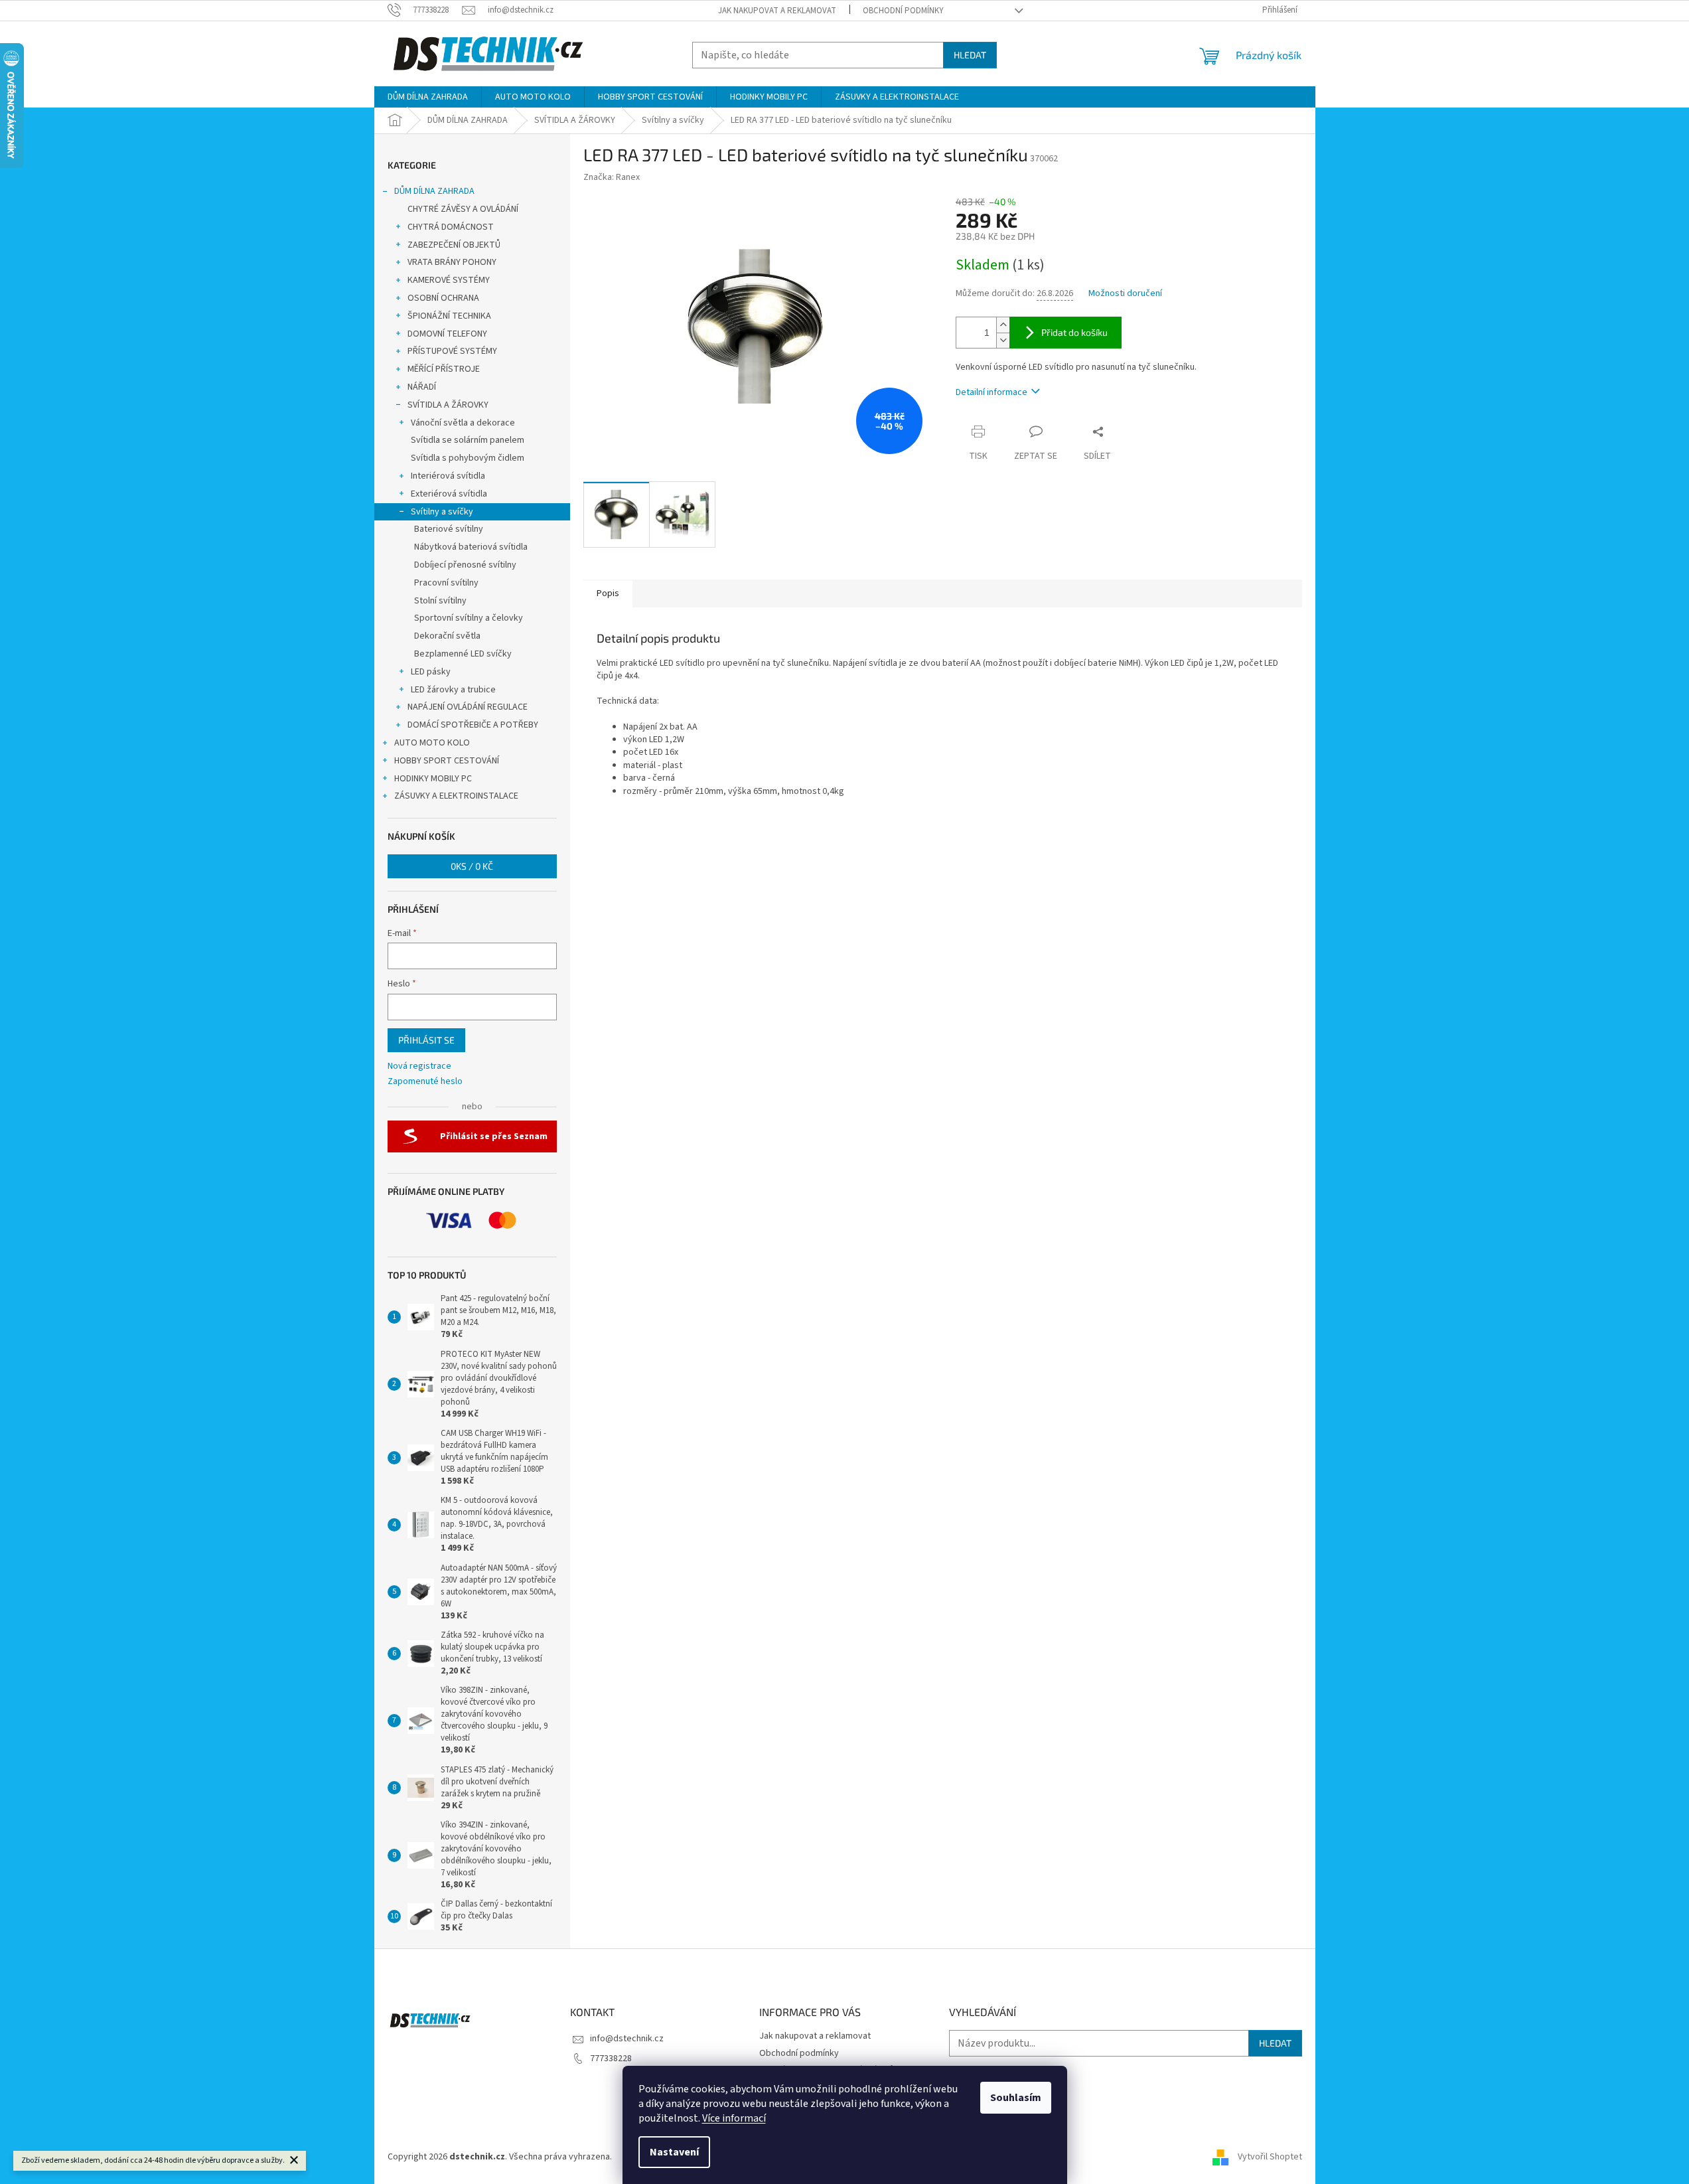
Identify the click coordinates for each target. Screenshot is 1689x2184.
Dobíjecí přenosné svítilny (465, 565)
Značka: (612, 177)
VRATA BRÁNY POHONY (452, 262)
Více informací (734, 2118)
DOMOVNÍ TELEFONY (447, 334)
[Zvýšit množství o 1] (1003, 325)
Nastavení (674, 2152)
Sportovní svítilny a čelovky (469, 618)
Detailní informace (991, 392)
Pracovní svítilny (446, 583)
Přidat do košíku (1074, 332)
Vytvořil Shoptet (1270, 2157)
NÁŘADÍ (422, 387)
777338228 (611, 2059)
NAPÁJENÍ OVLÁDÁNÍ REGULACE (468, 707)
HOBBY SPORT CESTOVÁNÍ (447, 761)
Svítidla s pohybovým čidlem (468, 458)
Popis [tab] (608, 593)
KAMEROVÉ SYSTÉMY (449, 280)
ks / (472, 866)
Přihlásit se (426, 1040)
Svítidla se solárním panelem (468, 440)
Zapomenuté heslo (425, 1082)
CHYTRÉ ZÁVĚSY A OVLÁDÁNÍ (463, 209)
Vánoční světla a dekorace (463, 423)
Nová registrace (419, 1066)
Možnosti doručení (1125, 294)
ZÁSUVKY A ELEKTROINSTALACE (456, 796)
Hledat (970, 55)
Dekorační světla (447, 636)
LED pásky (431, 672)
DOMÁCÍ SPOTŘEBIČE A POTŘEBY (473, 725)
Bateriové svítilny (449, 529)
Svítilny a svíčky (442, 512)
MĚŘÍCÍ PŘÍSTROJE (444, 369)
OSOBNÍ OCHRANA (443, 298)
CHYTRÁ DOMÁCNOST (451, 227)
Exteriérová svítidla (449, 494)
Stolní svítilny (440, 601)
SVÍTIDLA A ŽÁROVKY (448, 405)
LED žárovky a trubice (453, 690)
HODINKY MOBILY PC (433, 779)
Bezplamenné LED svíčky (463, 654)
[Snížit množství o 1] (1003, 340)
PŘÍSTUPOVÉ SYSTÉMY (452, 351)
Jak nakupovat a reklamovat (777, 11)
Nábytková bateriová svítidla (471, 547)
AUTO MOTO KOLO (432, 743)
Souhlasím (1016, 2098)
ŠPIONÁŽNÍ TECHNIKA (449, 316)
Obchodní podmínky (903, 11)
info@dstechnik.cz (627, 2039)
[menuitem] (428, 97)
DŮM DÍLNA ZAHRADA (434, 191)
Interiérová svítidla (448, 476)
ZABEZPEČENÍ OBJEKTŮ (454, 245)
